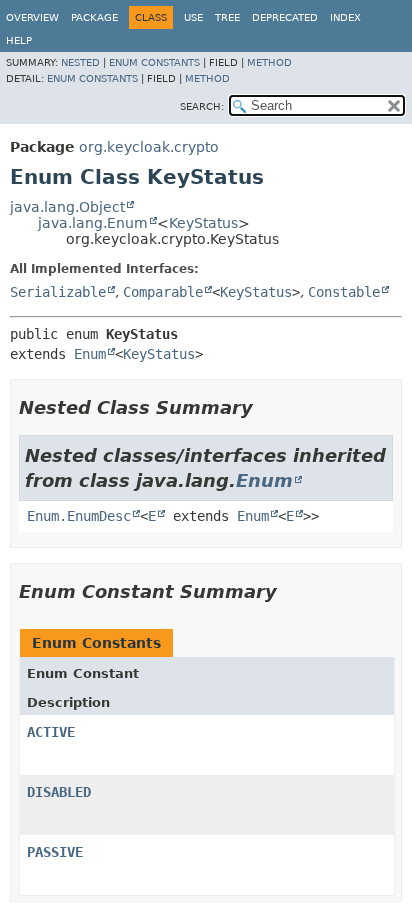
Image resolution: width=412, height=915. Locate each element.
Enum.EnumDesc (79, 516)
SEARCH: (202, 106)
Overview (32, 17)
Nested (80, 62)
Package (94, 17)
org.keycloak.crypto (149, 147)
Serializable (58, 292)
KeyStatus (203, 223)
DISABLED (59, 792)
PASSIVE (55, 852)
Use (193, 17)
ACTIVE (51, 732)
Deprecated (285, 17)
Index (345, 17)
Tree (227, 17)
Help (19, 40)
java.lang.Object (67, 207)
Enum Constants (154, 62)
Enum (90, 354)
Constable (344, 292)
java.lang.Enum (93, 223)
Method (269, 62)
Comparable (163, 292)
